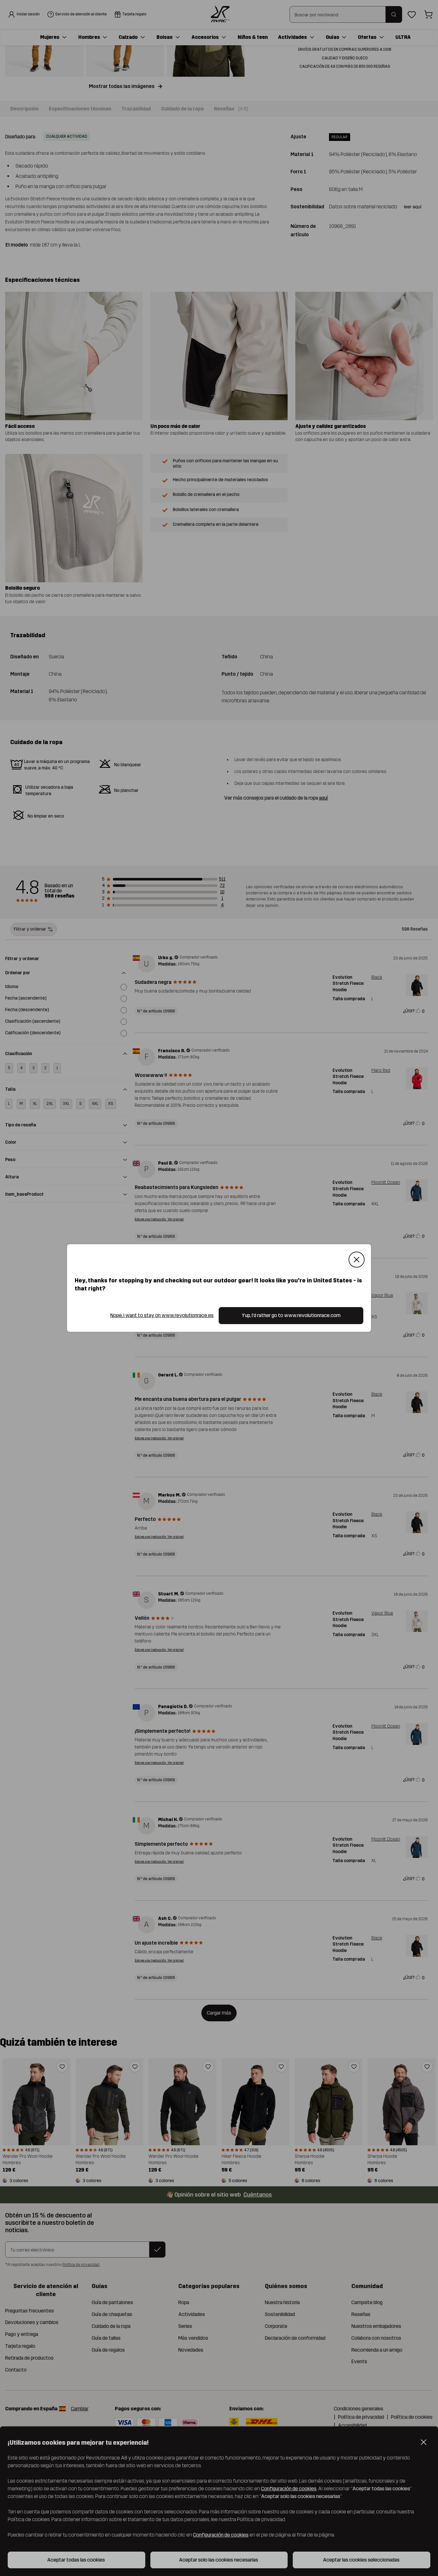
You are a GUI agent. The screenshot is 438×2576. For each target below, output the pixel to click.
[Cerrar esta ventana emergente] (357, 1260)
